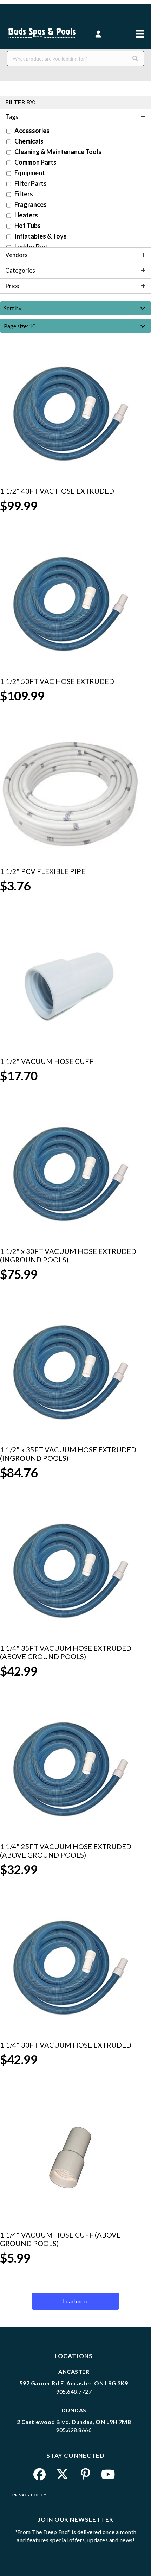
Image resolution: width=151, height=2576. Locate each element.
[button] (99, 34)
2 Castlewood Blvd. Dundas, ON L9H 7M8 (74, 2422)
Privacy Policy (29, 2495)
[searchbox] (75, 59)
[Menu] (140, 29)
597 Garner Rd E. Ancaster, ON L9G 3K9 (74, 2383)
